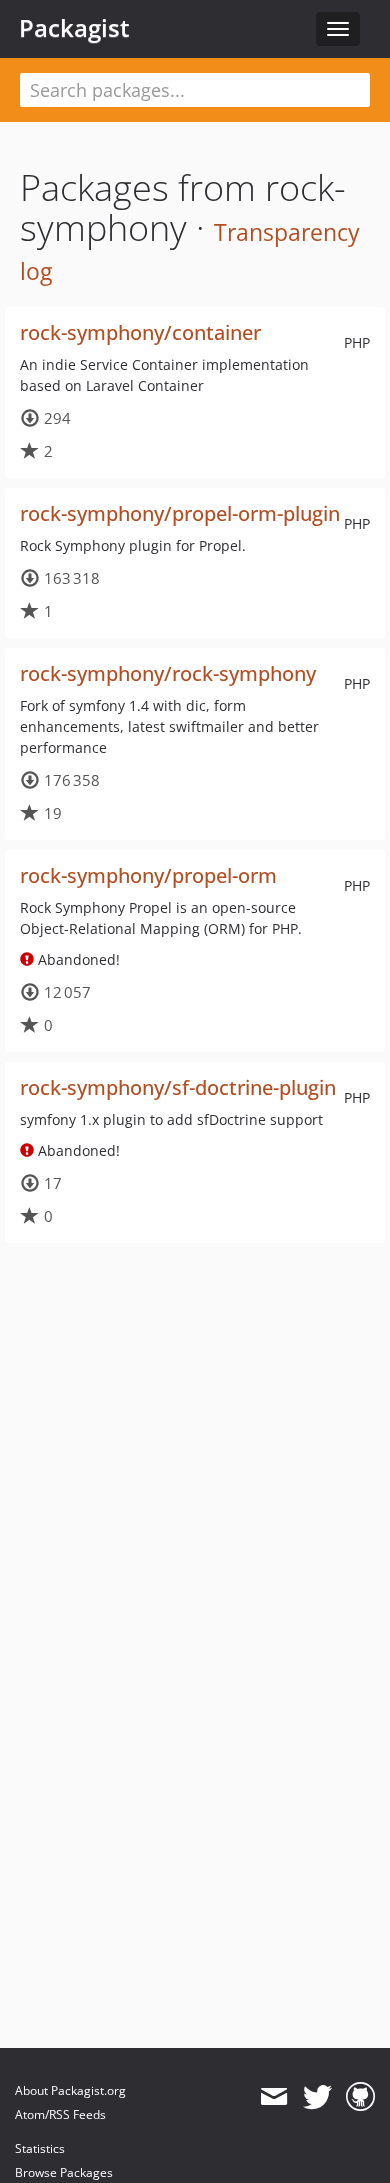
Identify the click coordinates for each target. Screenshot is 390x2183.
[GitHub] (360, 2097)
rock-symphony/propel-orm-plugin (180, 513)
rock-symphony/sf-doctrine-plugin (178, 1087)
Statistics (40, 2148)
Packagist (74, 28)
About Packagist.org (70, 2090)
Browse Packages (64, 2172)
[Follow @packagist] (317, 2097)
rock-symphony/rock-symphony (168, 673)
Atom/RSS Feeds (60, 2114)
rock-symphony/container (140, 332)
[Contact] (273, 2097)
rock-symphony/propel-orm (148, 875)
